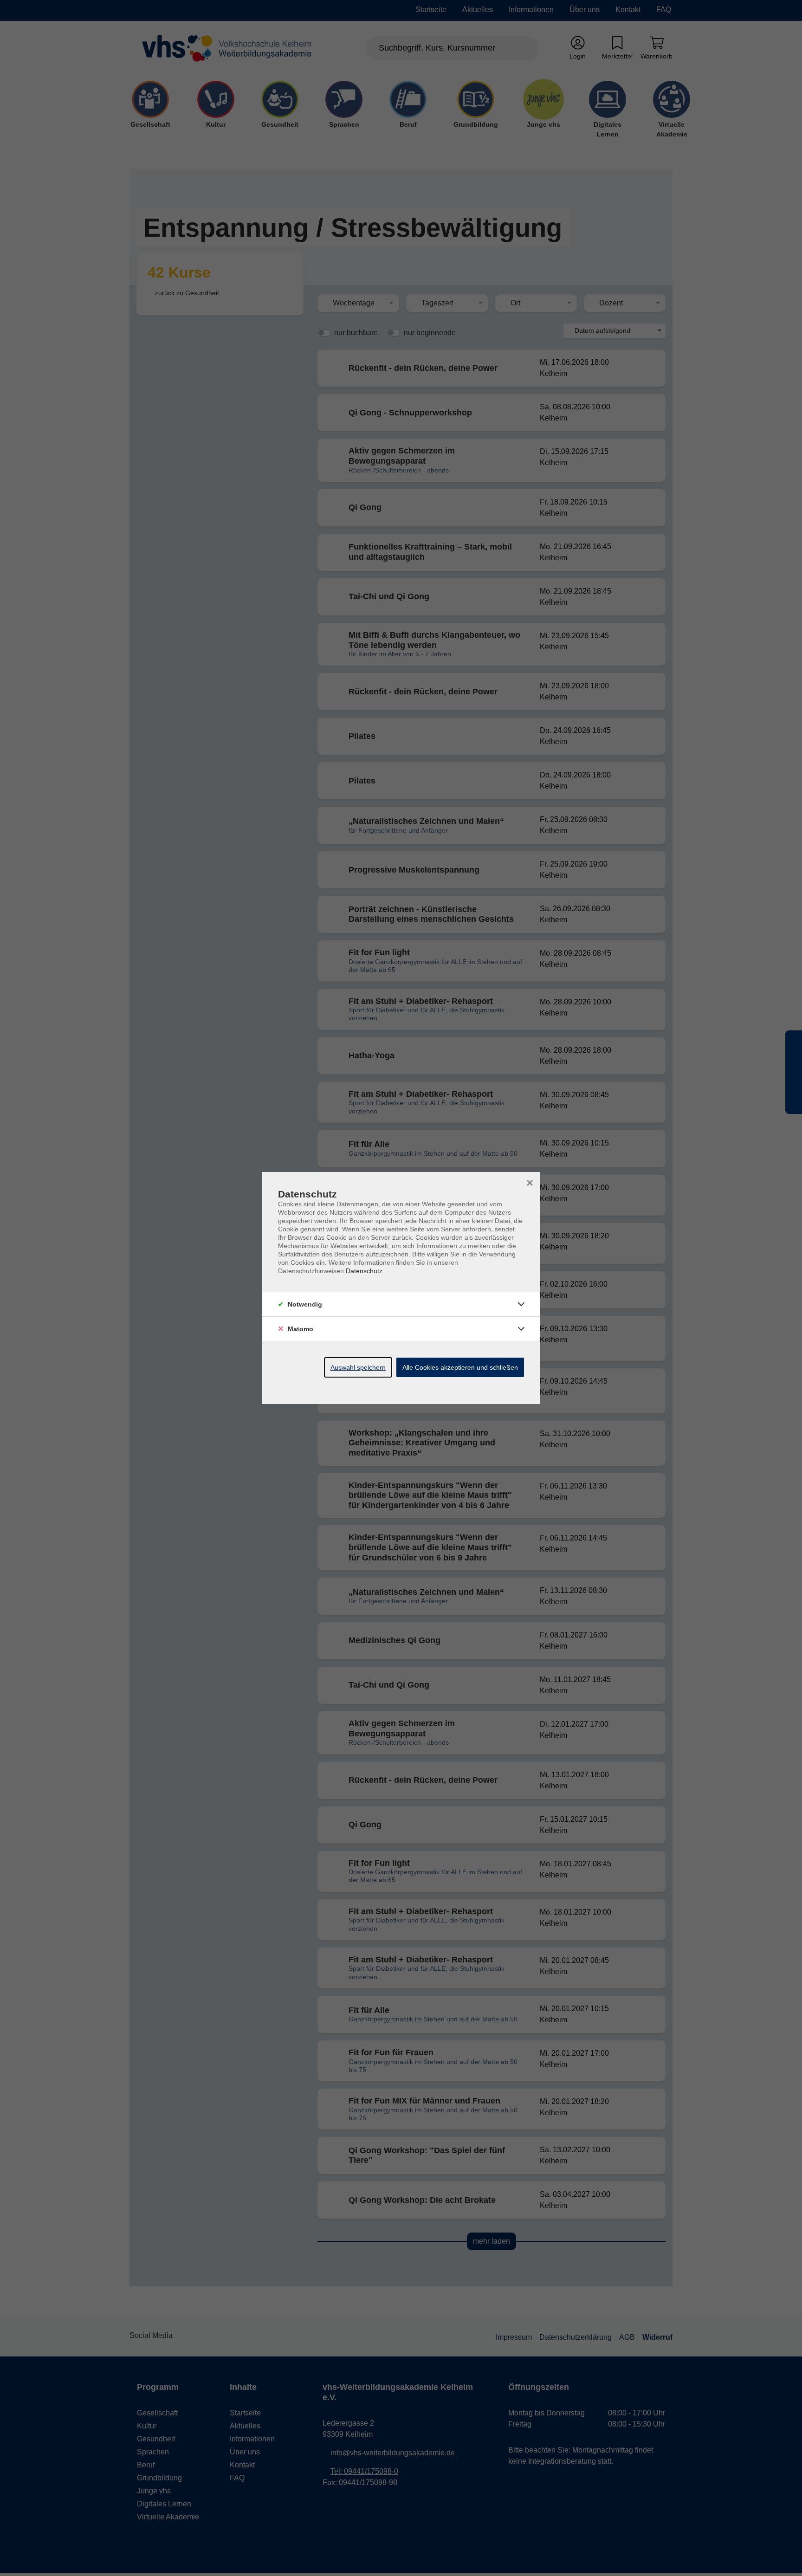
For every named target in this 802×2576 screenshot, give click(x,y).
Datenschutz (364, 1271)
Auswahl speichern (358, 1367)
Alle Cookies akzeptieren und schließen (460, 1367)
